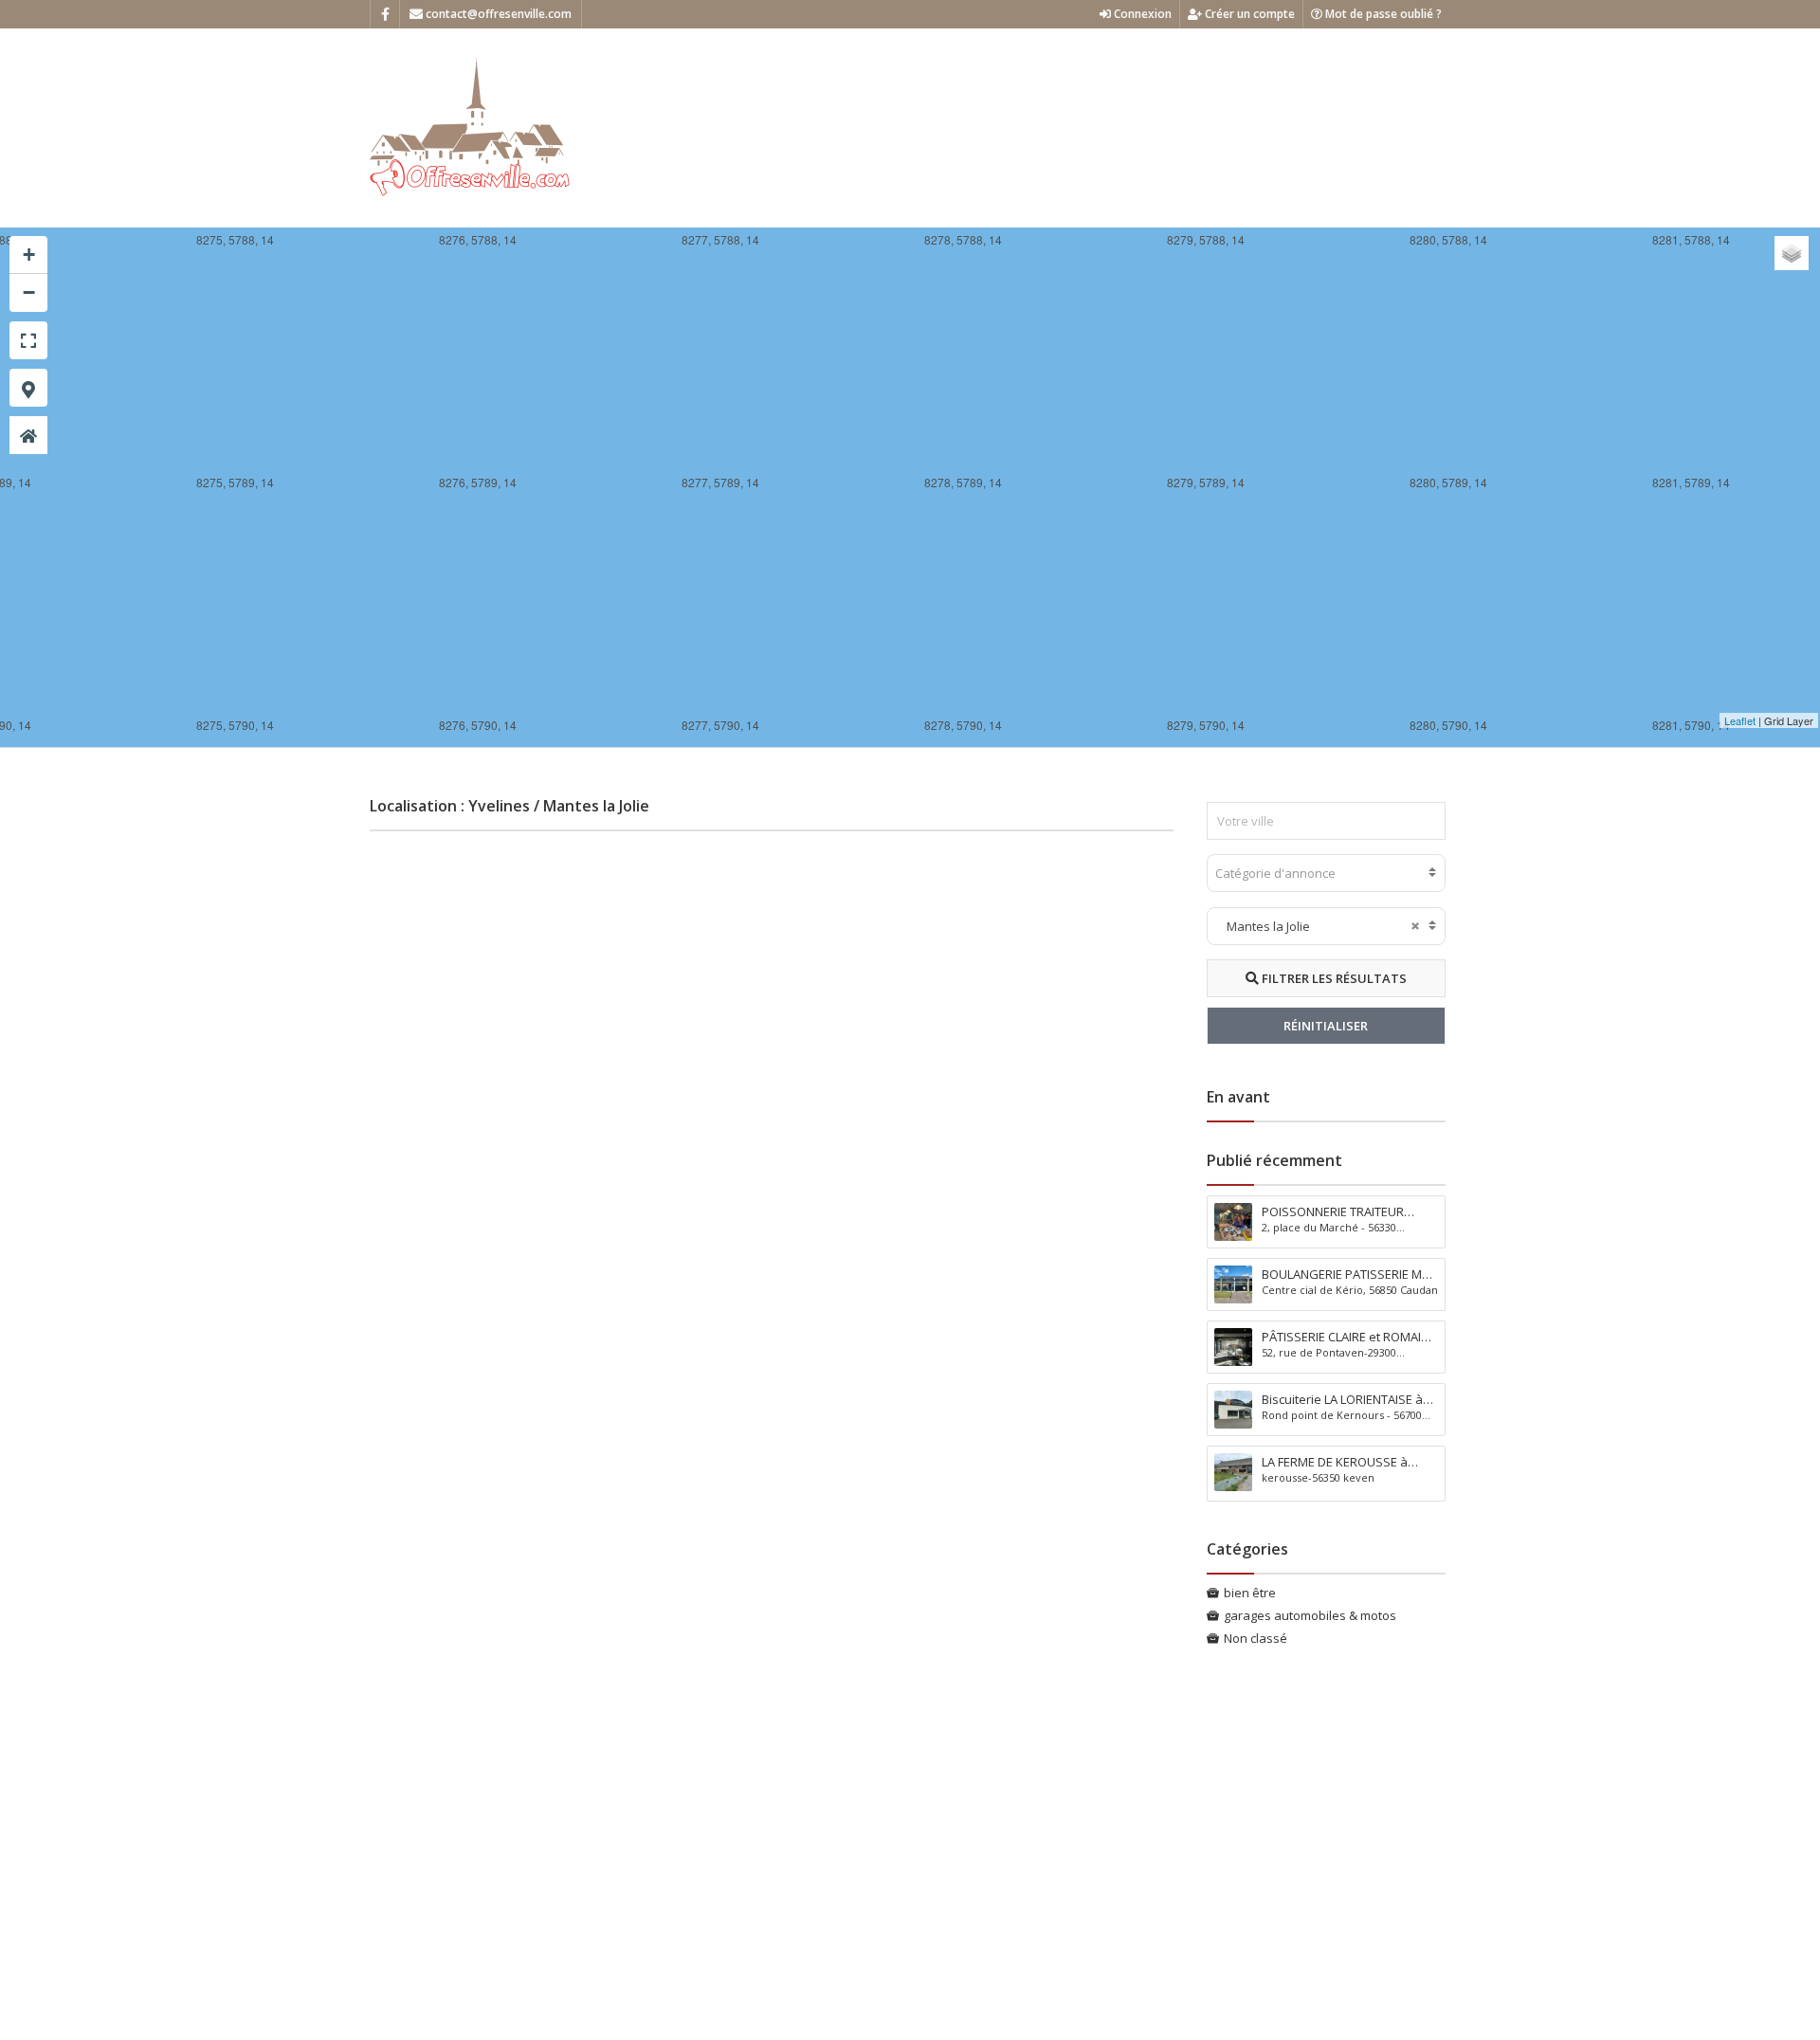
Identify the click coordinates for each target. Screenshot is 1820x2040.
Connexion (1141, 14)
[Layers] (1792, 253)
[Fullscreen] (28, 340)
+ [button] (29, 255)
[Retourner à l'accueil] (28, 435)
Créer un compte (1248, 14)
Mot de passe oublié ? (1382, 14)
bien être (1250, 1593)
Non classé (1256, 1638)
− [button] (29, 292)
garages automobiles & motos (1310, 1615)
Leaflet (1740, 720)
